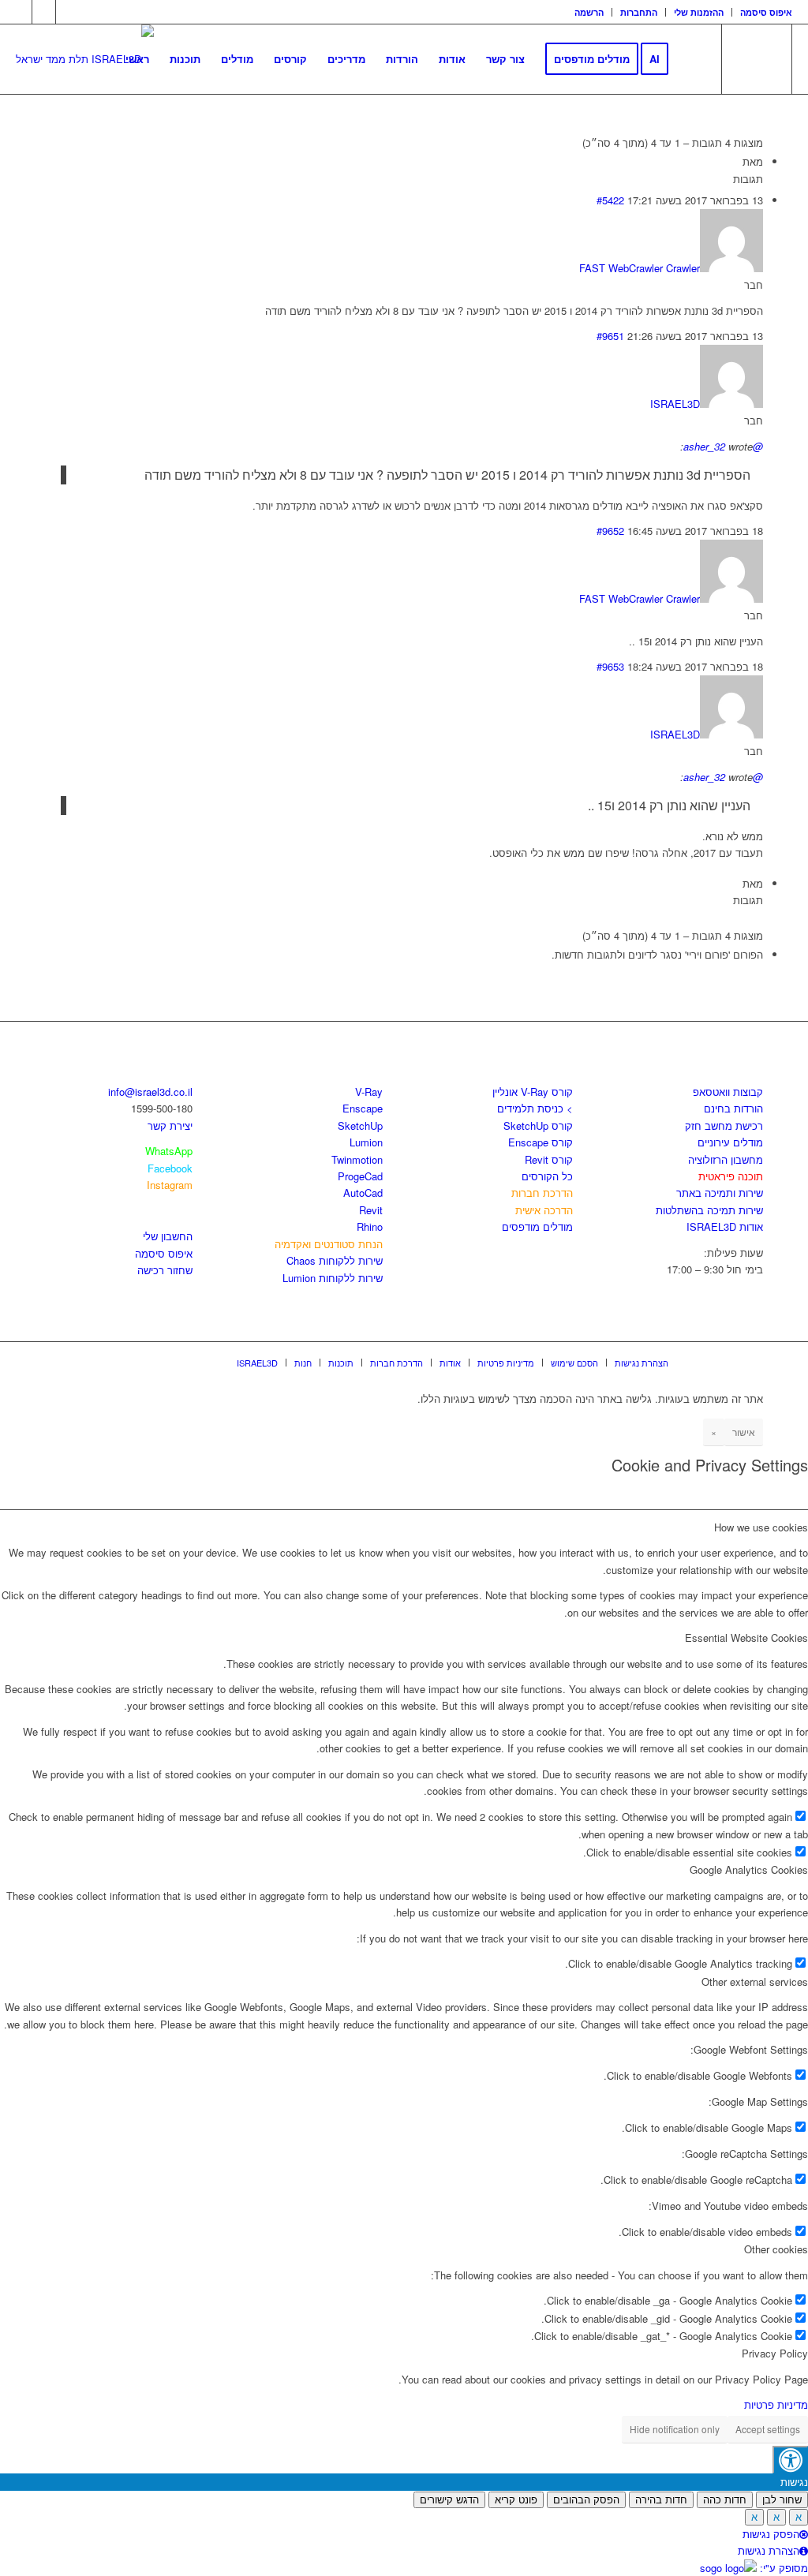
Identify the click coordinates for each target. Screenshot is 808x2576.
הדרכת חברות (542, 1193)
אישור (744, 1432)
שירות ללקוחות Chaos (335, 1260)
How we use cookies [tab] (761, 1527)
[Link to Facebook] (20, 12)
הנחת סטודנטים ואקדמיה (329, 1244)
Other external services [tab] (755, 1982)
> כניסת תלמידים (535, 1108)
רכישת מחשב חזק (724, 1125)
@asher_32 (723, 446)
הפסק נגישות (771, 2534)
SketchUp (360, 1125)
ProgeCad (360, 1176)
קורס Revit (549, 1159)
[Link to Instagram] (44, 12)
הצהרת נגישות (769, 2550)
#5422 (610, 200)
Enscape (363, 1108)
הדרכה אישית (544, 1210)
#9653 (610, 666)
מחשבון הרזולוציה (726, 1159)
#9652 (610, 531)
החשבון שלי (168, 1236)
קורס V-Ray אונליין (533, 1092)
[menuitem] (589, 12)
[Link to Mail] (68, 12)
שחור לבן (782, 2500)
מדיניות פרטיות (776, 2404)
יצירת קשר (170, 1125)
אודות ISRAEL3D (725, 1226)
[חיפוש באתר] (694, 59)
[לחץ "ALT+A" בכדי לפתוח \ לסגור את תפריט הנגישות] (790, 2460)
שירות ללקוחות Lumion (333, 1278)
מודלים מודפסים (537, 1226)
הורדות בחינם (733, 1108)
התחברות (639, 12)
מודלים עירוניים (730, 1142)
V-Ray (369, 1092)
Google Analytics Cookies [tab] (749, 1869)
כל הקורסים (547, 1176)
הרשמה (589, 12)
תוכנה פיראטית (731, 1176)
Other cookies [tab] (776, 2249)
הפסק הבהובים (586, 2500)
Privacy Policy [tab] (775, 2353)
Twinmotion (357, 1159)
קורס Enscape (541, 1142)
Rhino (370, 1226)
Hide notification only (675, 2429)
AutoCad (363, 1193)
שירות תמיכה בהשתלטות (709, 1210)
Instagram (170, 1185)
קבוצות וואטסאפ (728, 1092)
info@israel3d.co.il (150, 1092)
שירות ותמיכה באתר (720, 1193)
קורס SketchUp (538, 1125)
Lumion (366, 1142)
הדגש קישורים (449, 2500)
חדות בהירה (661, 2500)
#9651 (610, 336)
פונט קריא (516, 2500)
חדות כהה (725, 2500)
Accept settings (768, 2429)
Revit (371, 1210)
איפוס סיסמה (766, 12)
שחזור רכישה (165, 1270)
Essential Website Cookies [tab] (746, 1638)
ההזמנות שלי (699, 12)
